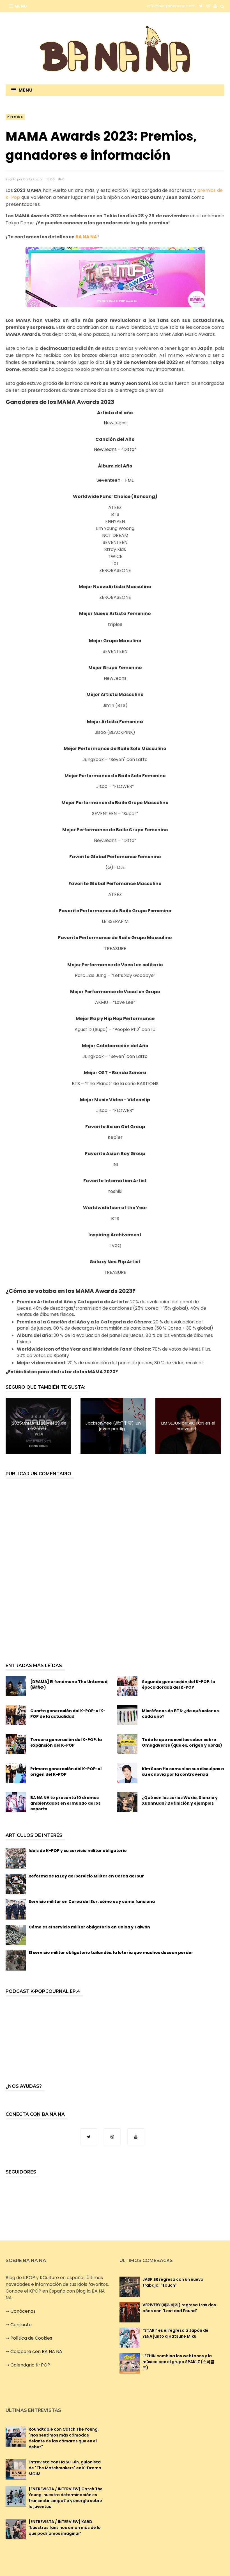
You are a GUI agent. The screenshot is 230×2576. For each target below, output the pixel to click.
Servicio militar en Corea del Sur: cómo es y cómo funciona (92, 1902)
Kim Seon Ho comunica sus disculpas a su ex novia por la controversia (183, 1772)
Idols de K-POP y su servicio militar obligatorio (78, 1851)
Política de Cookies (31, 2338)
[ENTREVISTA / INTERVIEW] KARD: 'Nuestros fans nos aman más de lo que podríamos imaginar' (65, 2528)
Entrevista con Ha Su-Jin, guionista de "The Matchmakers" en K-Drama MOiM (65, 2468)
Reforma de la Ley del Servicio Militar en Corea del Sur (86, 1876)
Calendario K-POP (30, 2365)
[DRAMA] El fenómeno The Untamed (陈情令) (69, 1684)
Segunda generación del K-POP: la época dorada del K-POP (179, 1684)
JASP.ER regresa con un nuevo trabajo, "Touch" (173, 2282)
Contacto (21, 2325)
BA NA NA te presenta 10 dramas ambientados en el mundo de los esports (65, 1803)
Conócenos (23, 2311)
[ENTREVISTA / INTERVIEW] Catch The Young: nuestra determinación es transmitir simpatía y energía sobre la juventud (66, 2498)
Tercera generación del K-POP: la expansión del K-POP (66, 1742)
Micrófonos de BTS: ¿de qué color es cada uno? (180, 1714)
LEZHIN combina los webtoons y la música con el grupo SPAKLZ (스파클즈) (178, 2362)
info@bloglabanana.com (171, 6)
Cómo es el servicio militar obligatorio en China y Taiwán (89, 1927)
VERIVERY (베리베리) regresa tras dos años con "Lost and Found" (179, 2308)
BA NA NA (86, 237)
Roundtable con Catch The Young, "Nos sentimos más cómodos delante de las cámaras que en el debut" (64, 2438)
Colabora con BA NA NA (36, 2352)
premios (15, 117)
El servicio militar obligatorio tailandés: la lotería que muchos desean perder (111, 1953)
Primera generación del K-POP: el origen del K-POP (66, 1772)
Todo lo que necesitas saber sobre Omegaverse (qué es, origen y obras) (182, 1742)
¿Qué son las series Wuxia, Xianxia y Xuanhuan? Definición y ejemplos (180, 1800)
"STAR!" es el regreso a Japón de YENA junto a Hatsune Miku (175, 2333)
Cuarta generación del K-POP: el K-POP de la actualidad (68, 1714)
